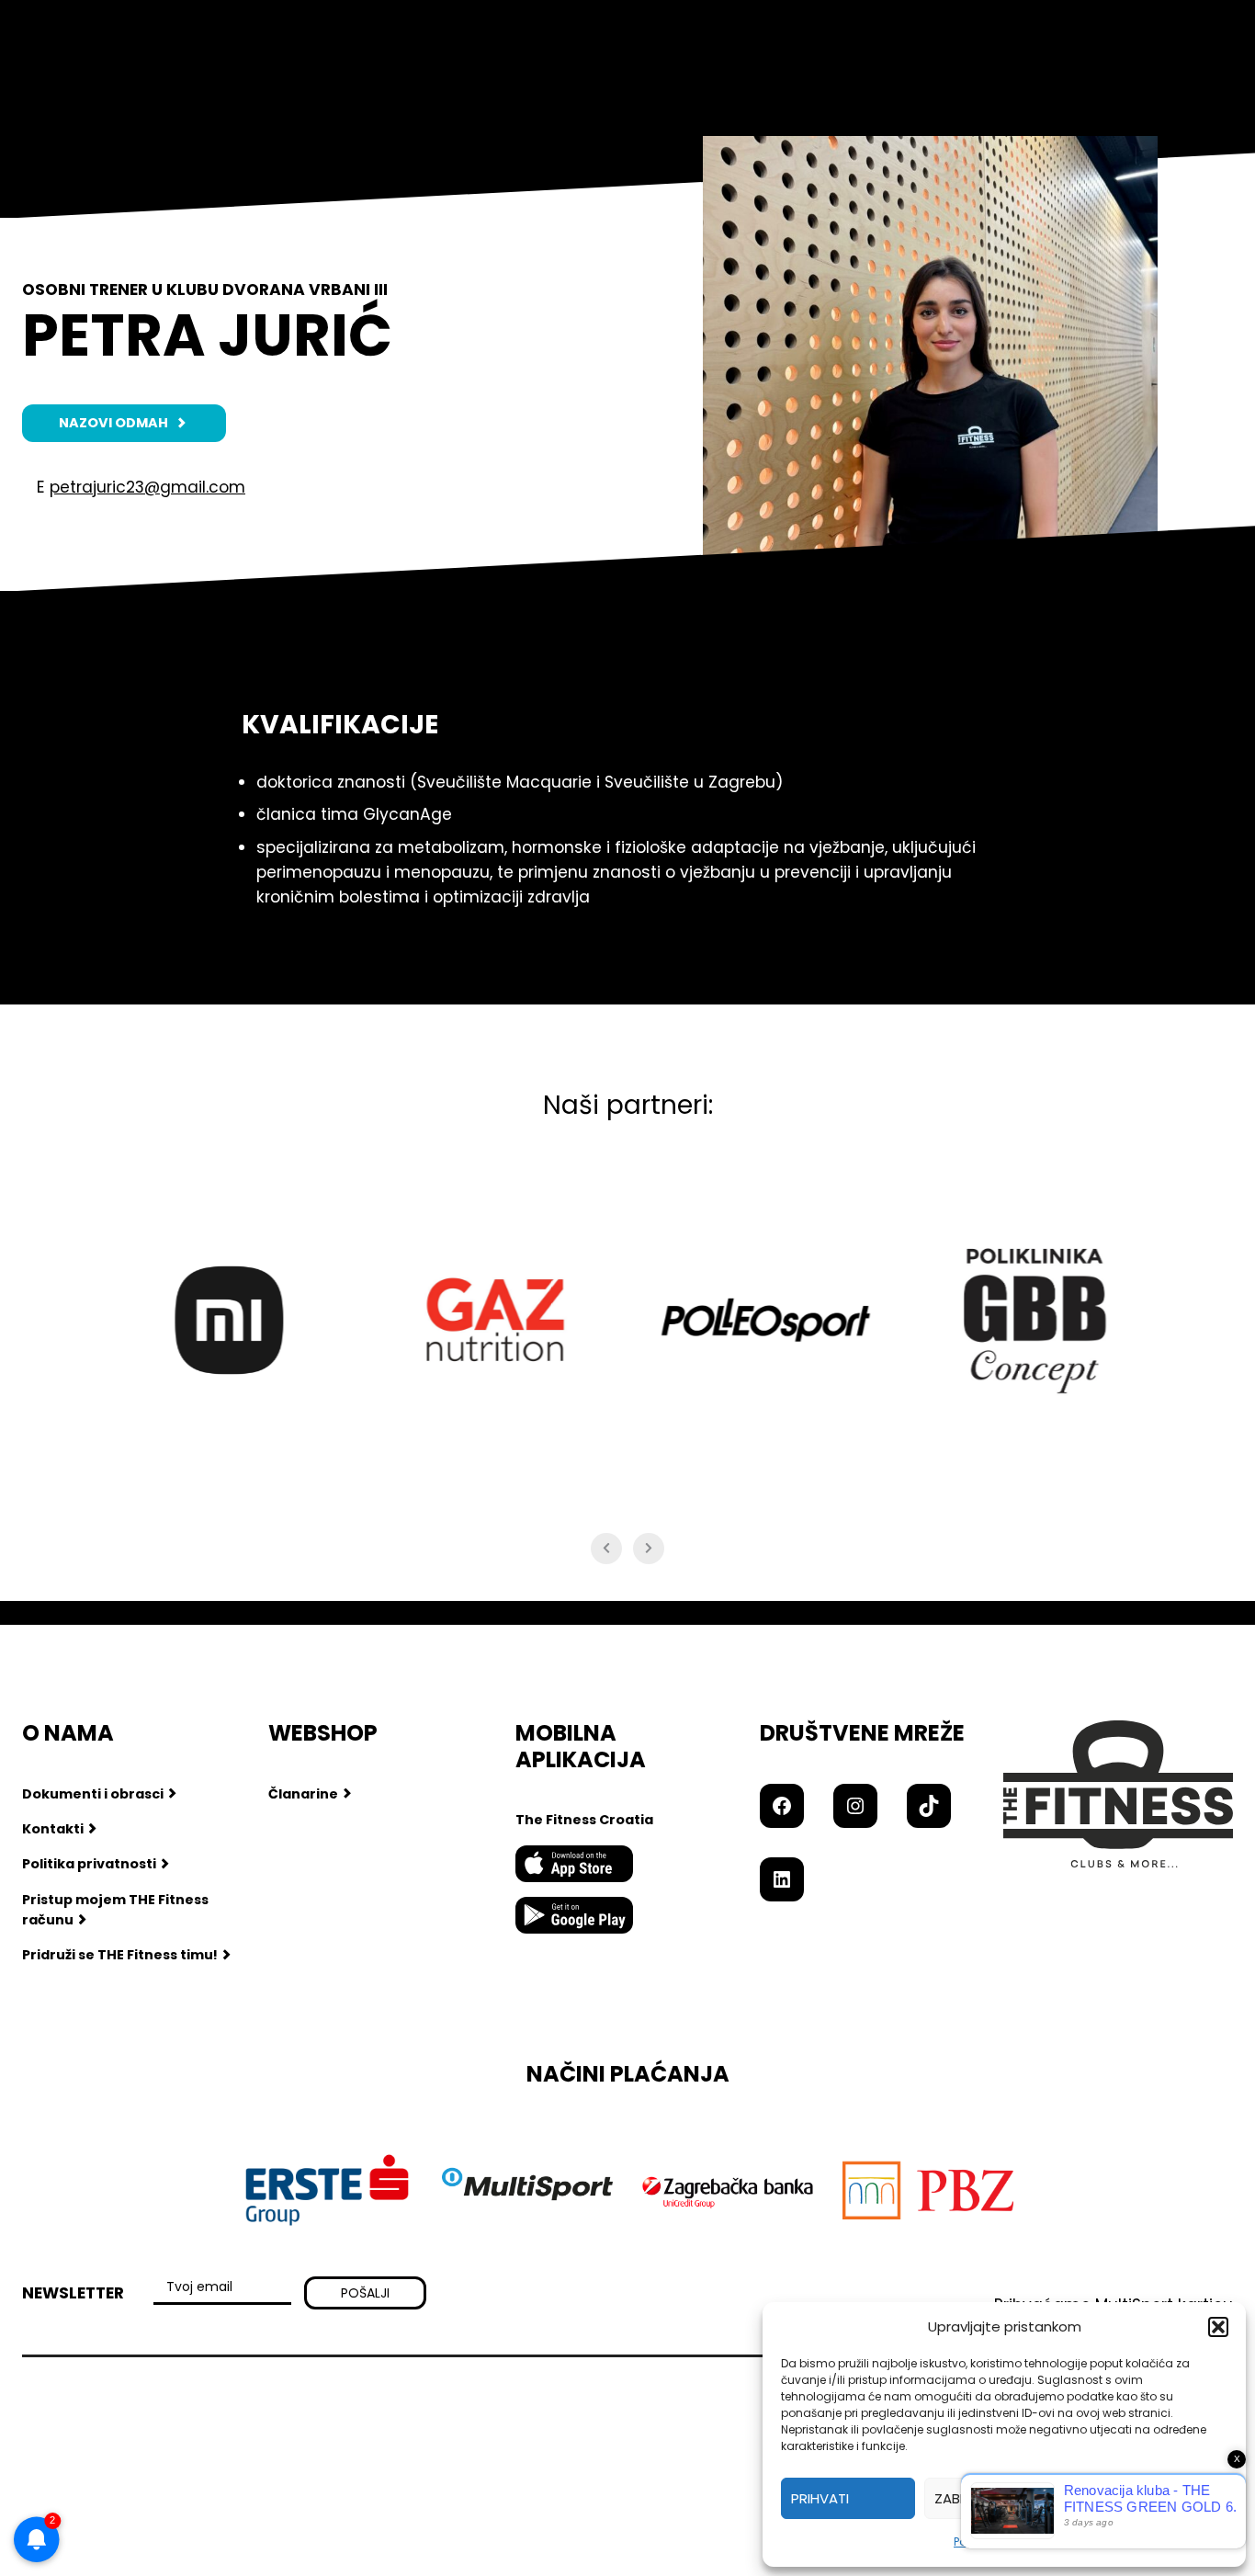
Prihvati (820, 2498)
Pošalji (365, 2293)
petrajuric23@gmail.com (147, 487)
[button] (1218, 2327)
